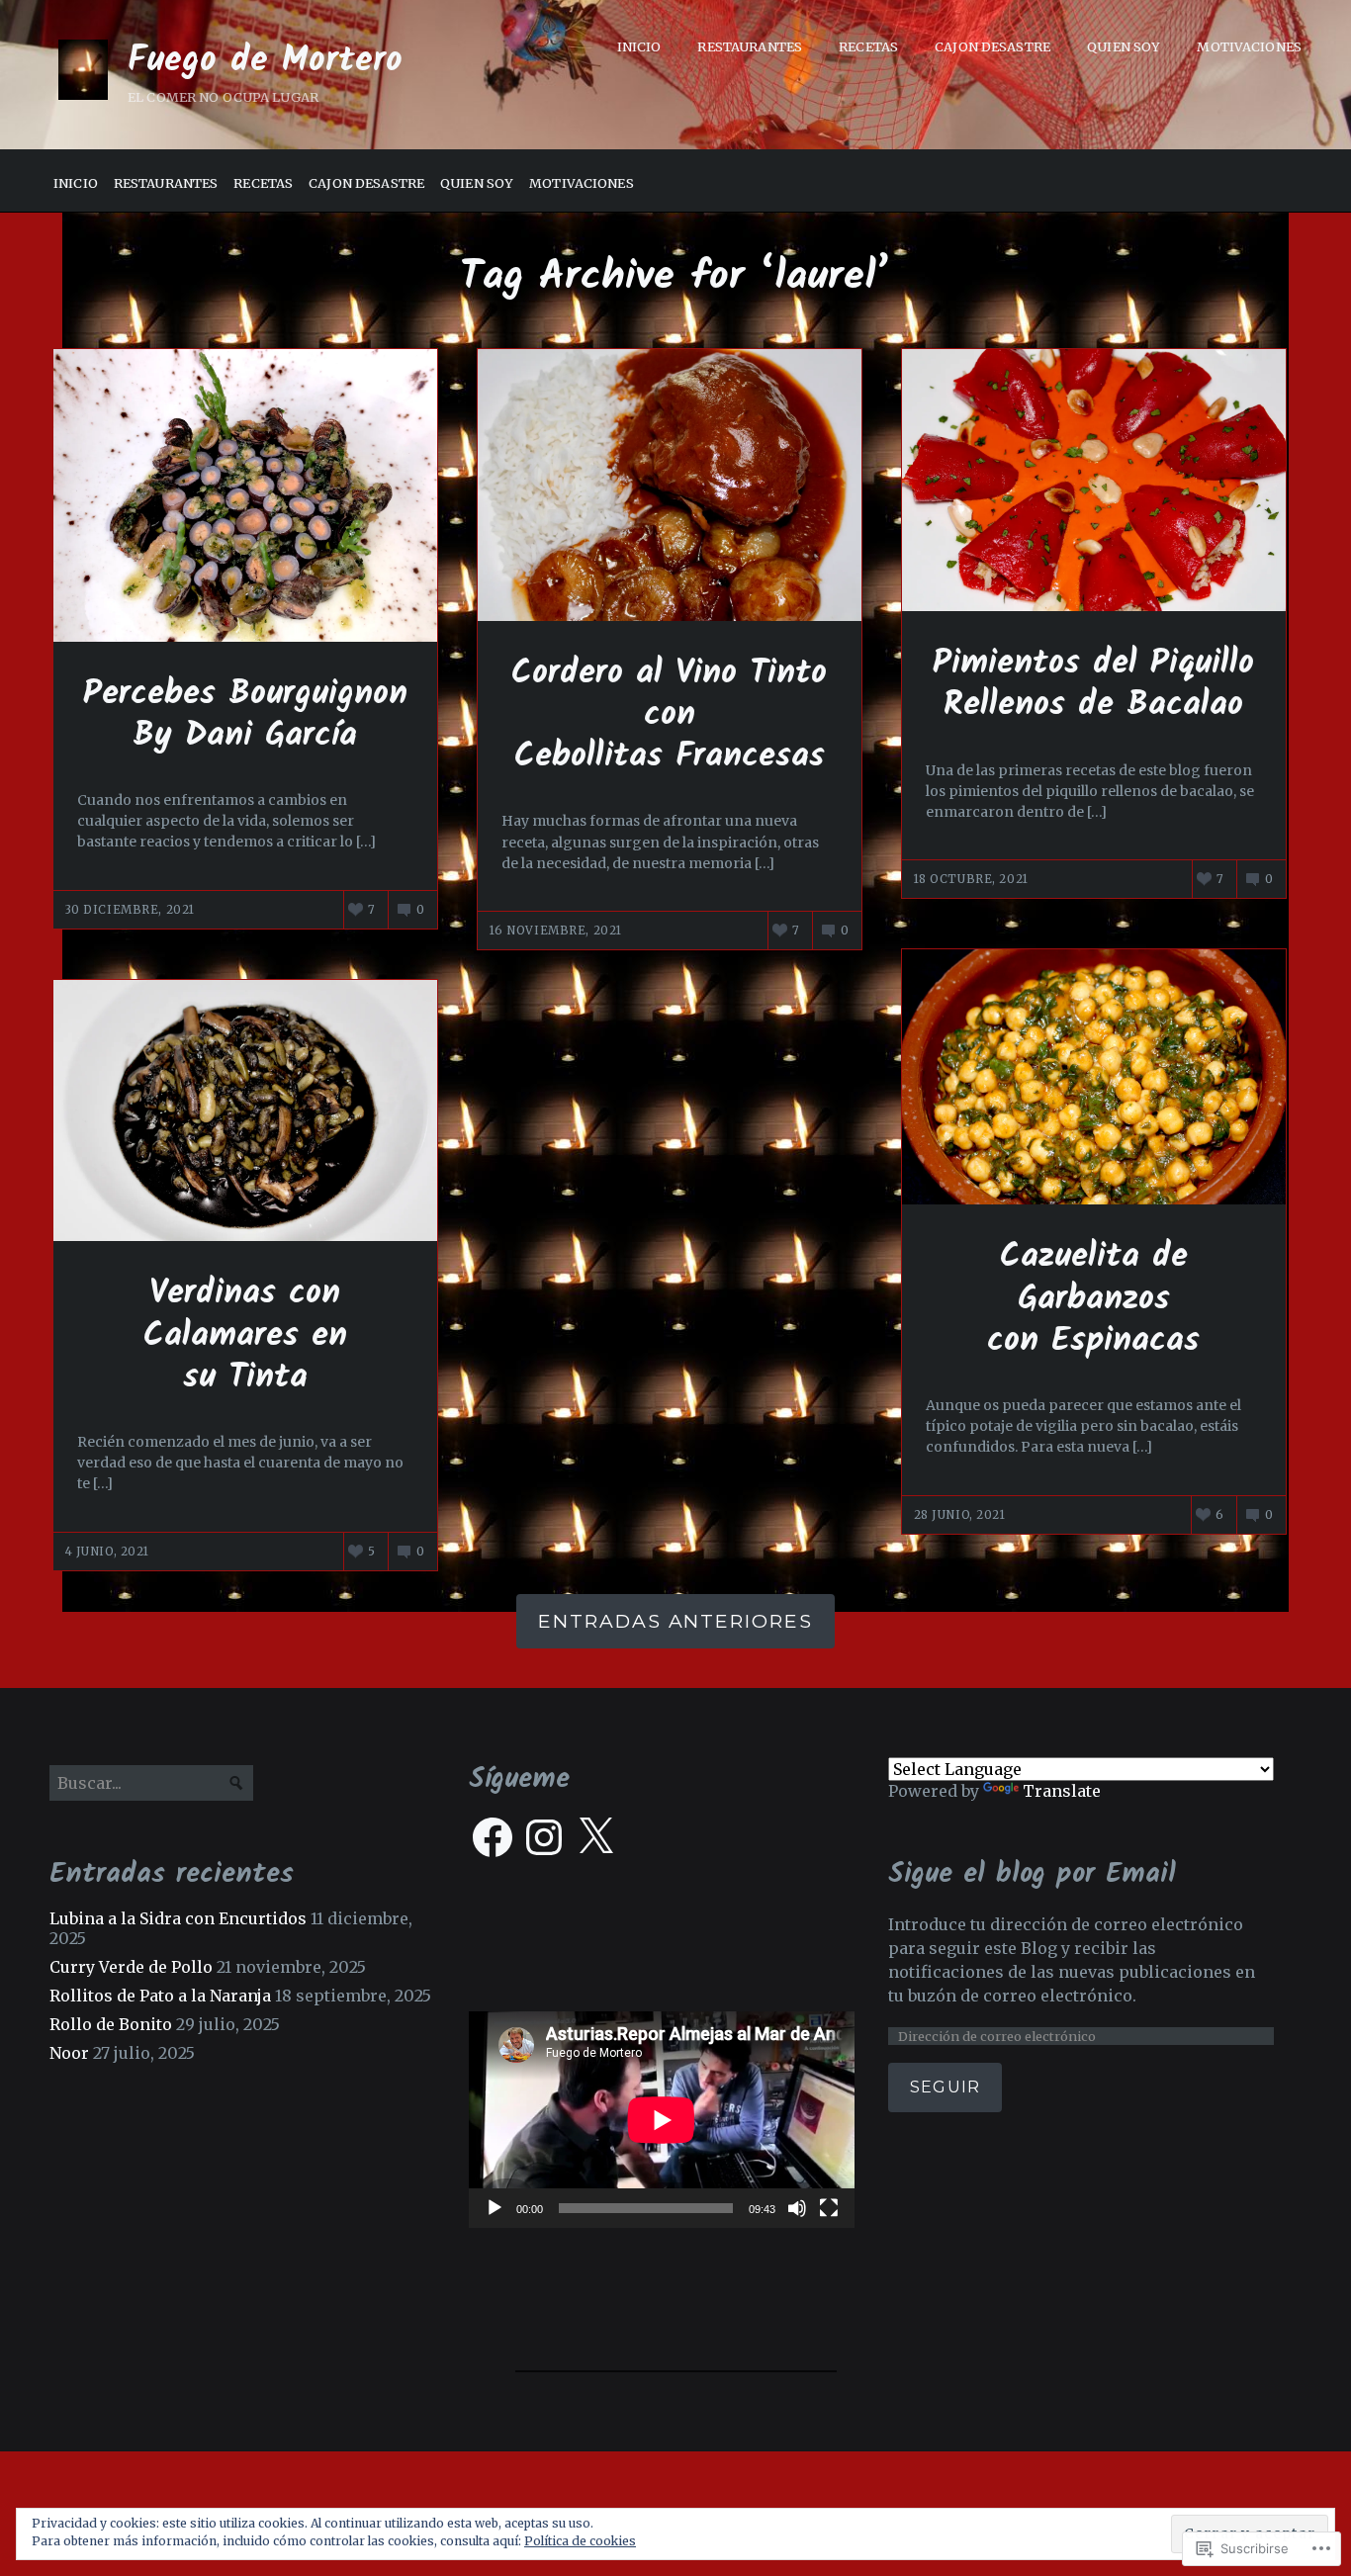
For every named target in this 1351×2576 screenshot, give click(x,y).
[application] (662, 2120)
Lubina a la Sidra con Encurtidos (178, 1918)
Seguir (945, 2087)
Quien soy (1124, 46)
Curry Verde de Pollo (131, 1967)
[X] (595, 1837)
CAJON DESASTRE (992, 46)
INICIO (639, 46)
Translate (1062, 1791)
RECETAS (868, 46)
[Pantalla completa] (829, 2208)
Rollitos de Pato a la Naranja (160, 1996)
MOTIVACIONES (1249, 46)
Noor (69, 2053)
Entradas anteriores (675, 1621)
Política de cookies (580, 2541)
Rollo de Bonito (111, 2024)
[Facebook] (493, 1837)
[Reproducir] (495, 2208)
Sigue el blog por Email (1032, 1874)
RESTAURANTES (750, 46)
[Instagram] (544, 1837)
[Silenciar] (797, 2208)
